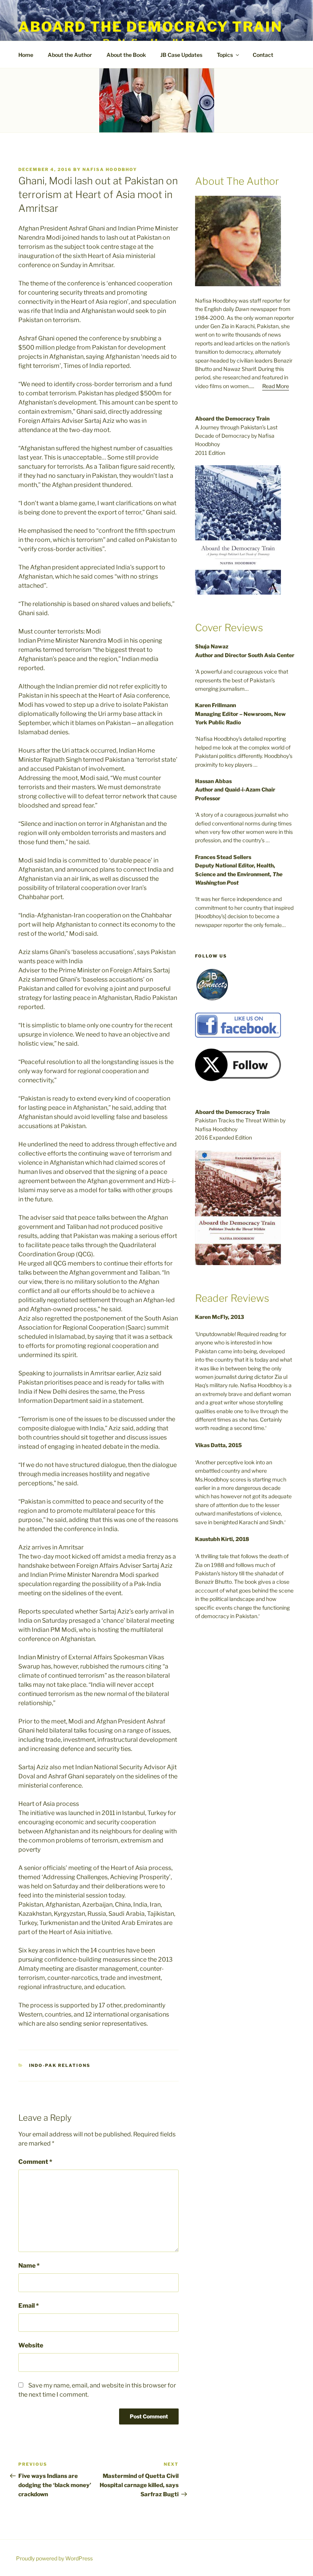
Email (29, 2306)
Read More (276, 386)
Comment (35, 2162)
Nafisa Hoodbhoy (110, 169)
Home (26, 55)
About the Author (70, 55)
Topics (225, 55)
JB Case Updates (181, 55)
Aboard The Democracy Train (150, 27)
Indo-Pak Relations (60, 2065)
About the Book (126, 55)
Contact (263, 55)
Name (29, 2266)
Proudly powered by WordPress (54, 2558)
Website (31, 2345)
